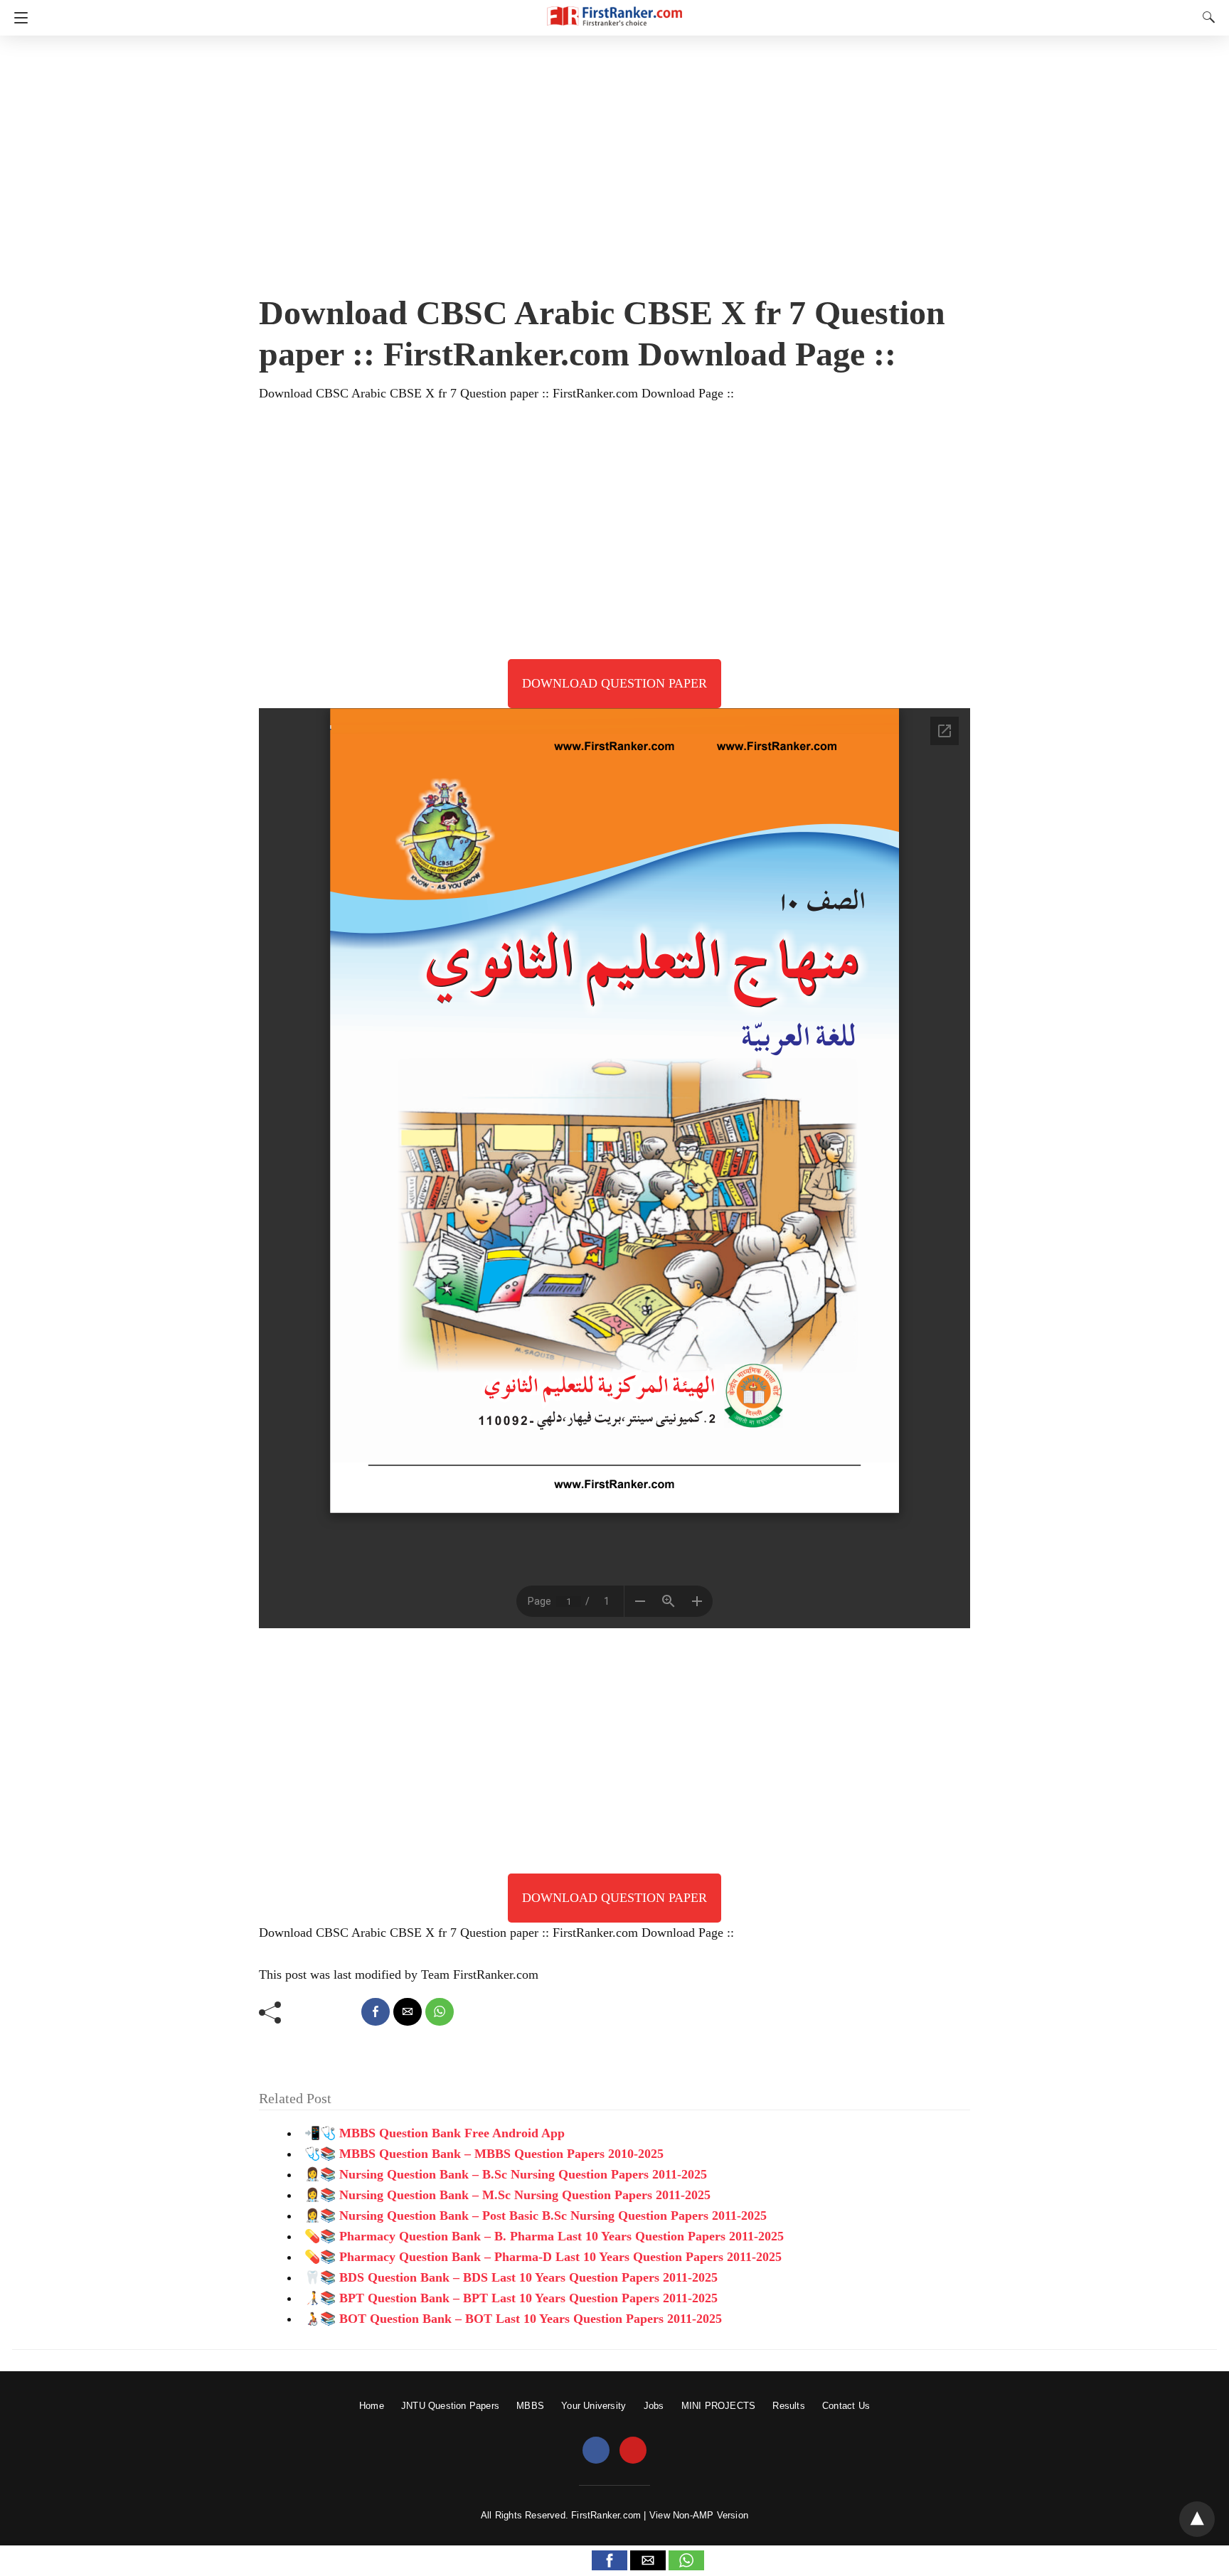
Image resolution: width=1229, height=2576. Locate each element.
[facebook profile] (596, 2451)
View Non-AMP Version (699, 2515)
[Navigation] (17, 18)
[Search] (1206, 17)
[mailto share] (408, 2012)
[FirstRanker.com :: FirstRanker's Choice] (614, 10)
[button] (610, 2560)
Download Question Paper (614, 683)
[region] (614, 160)
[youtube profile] (633, 2451)
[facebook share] (376, 2012)
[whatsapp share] (440, 2012)
